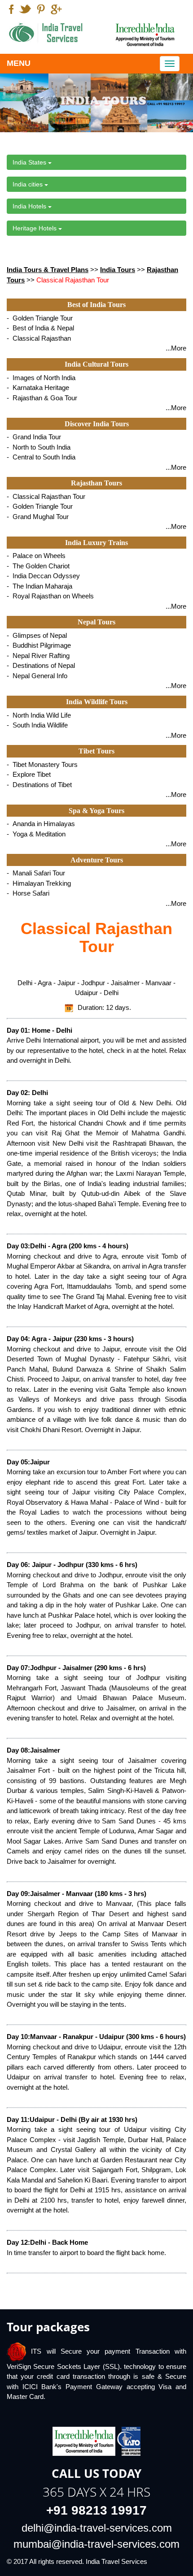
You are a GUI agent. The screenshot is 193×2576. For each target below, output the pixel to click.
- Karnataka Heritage (38, 387)
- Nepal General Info (37, 676)
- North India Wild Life (39, 715)
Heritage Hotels (35, 228)
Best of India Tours (96, 305)
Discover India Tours (97, 424)
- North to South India (39, 447)
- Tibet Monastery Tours (42, 764)
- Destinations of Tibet (39, 785)
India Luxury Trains (96, 543)
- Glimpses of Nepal (37, 635)
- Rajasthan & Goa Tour (42, 398)
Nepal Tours (96, 622)
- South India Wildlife (37, 725)
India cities (29, 184)
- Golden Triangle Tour (40, 318)
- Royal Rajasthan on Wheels (50, 596)
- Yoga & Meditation (36, 834)
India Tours (118, 270)
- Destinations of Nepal (41, 665)
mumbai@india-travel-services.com (96, 2544)
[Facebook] (11, 10)
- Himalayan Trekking (39, 883)
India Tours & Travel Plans (48, 270)
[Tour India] (48, 33)
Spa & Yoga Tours (96, 811)
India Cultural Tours (96, 364)
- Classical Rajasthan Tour (46, 496)
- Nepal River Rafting (38, 656)
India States (30, 162)
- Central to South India (41, 457)
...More (176, 348)
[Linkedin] (41, 10)
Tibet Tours (96, 751)
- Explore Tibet (29, 774)
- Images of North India (41, 378)
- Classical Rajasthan (39, 338)
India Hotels (30, 206)
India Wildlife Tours (97, 702)
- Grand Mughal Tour (38, 517)
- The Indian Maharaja (39, 586)
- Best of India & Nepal (40, 328)
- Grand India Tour (34, 437)
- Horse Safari (28, 893)
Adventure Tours (97, 860)
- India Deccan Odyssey (43, 576)
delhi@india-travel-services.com (97, 2528)
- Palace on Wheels (36, 556)
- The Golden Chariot (38, 566)
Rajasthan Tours (96, 483)
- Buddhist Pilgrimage (39, 645)
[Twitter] (25, 10)
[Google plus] (56, 10)
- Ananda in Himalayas (41, 824)
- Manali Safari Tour (36, 873)
